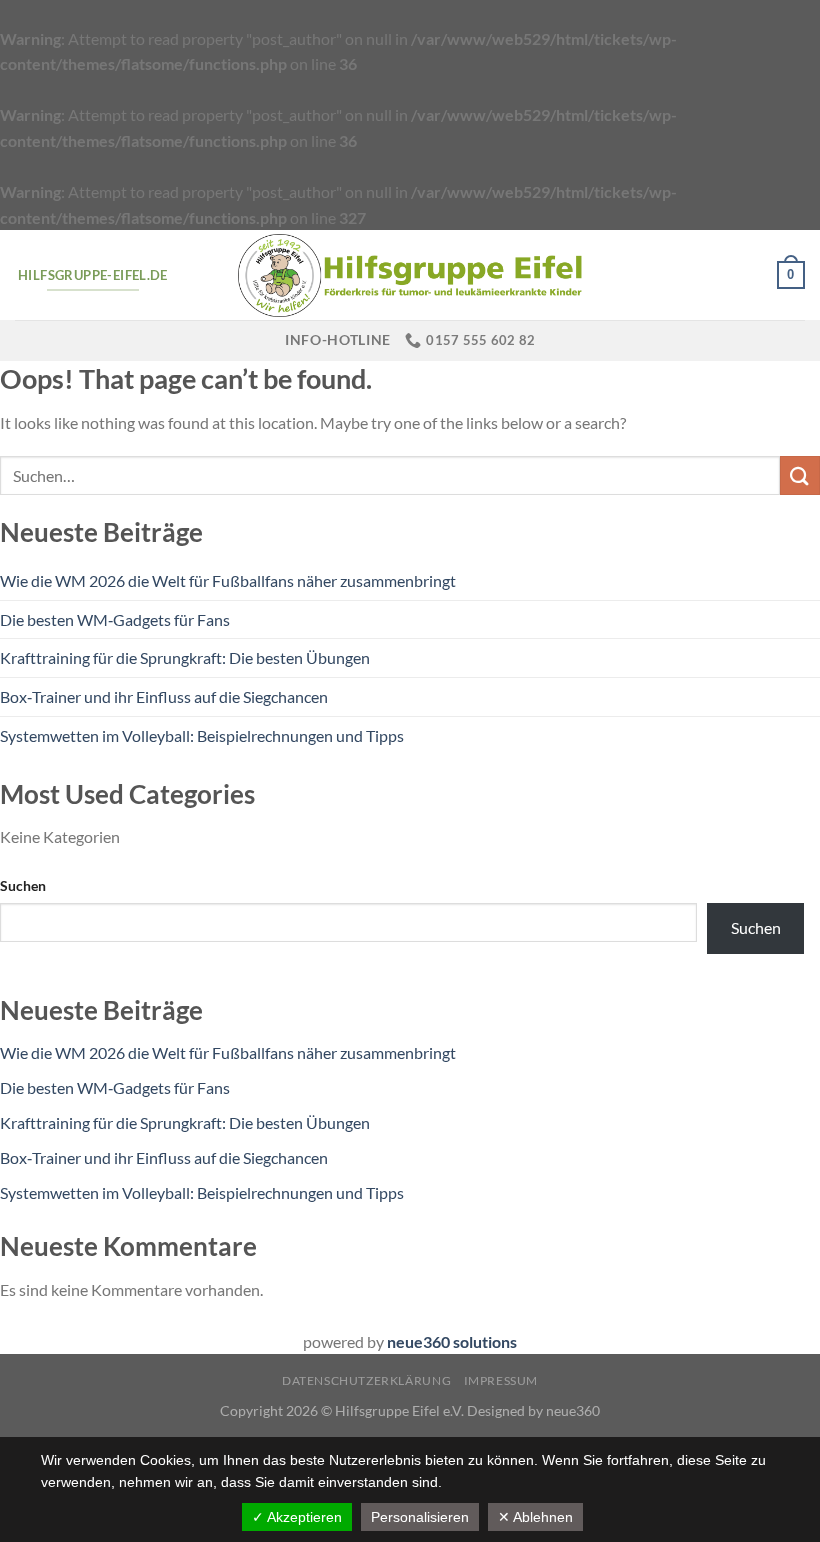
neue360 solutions (452, 1341)
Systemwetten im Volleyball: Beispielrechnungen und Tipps (202, 735)
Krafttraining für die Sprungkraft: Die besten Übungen (185, 657)
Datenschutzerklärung (366, 1380)
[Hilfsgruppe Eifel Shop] (410, 275)
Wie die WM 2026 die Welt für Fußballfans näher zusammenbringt (228, 580)
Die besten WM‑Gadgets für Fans (115, 619)
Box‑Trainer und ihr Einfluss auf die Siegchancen (164, 696)
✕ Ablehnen (535, 1517)
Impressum (501, 1380)
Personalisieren (420, 1517)
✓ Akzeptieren (297, 1517)
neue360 (573, 1410)
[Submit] (800, 475)
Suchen (23, 885)
